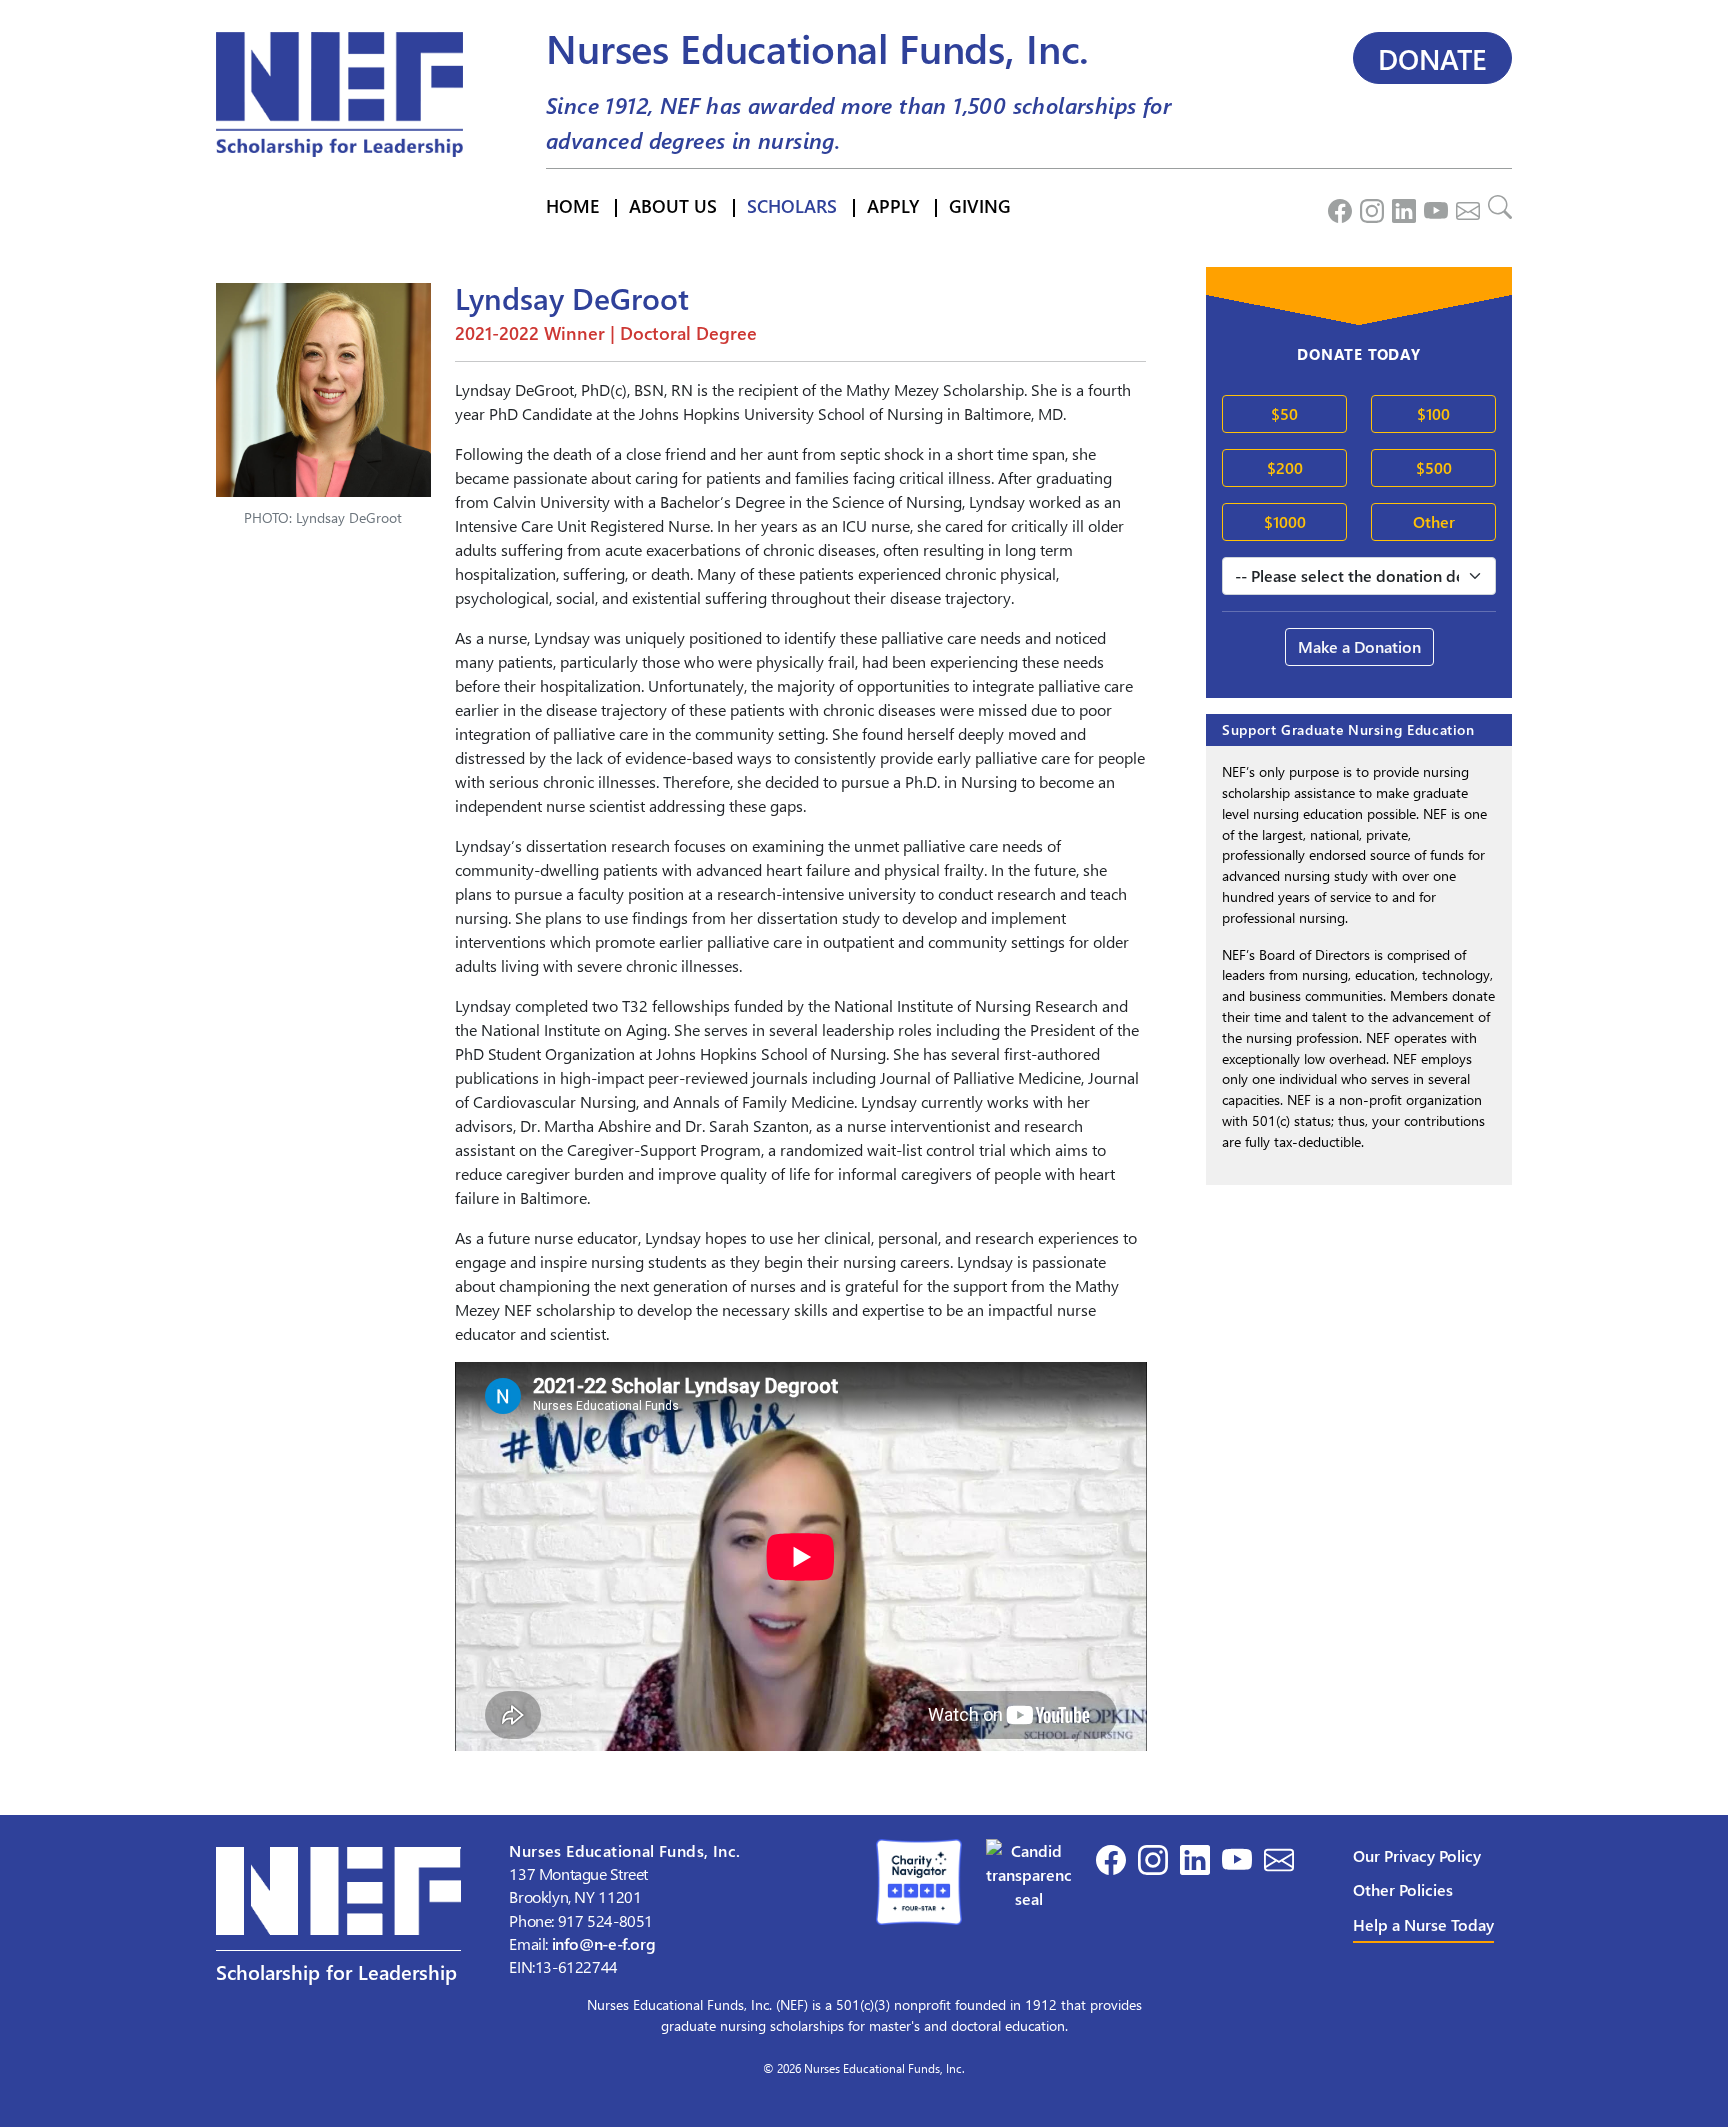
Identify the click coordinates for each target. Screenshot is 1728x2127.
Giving (980, 205)
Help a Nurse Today (1423, 1924)
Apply (893, 205)
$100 (1433, 413)
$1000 (1285, 521)
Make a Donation (1359, 646)
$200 (1285, 467)
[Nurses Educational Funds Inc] (1029, 1872)
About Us (673, 205)
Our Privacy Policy (1417, 1855)
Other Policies (1403, 1889)
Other (1434, 521)
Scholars (792, 205)
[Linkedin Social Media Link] (1400, 206)
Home (572, 205)
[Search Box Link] (1496, 206)
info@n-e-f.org (604, 1943)
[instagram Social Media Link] (1368, 206)
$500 (1434, 467)
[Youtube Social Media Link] (1432, 206)
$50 (1284, 413)
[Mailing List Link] (1464, 206)
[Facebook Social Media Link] (1336, 206)
